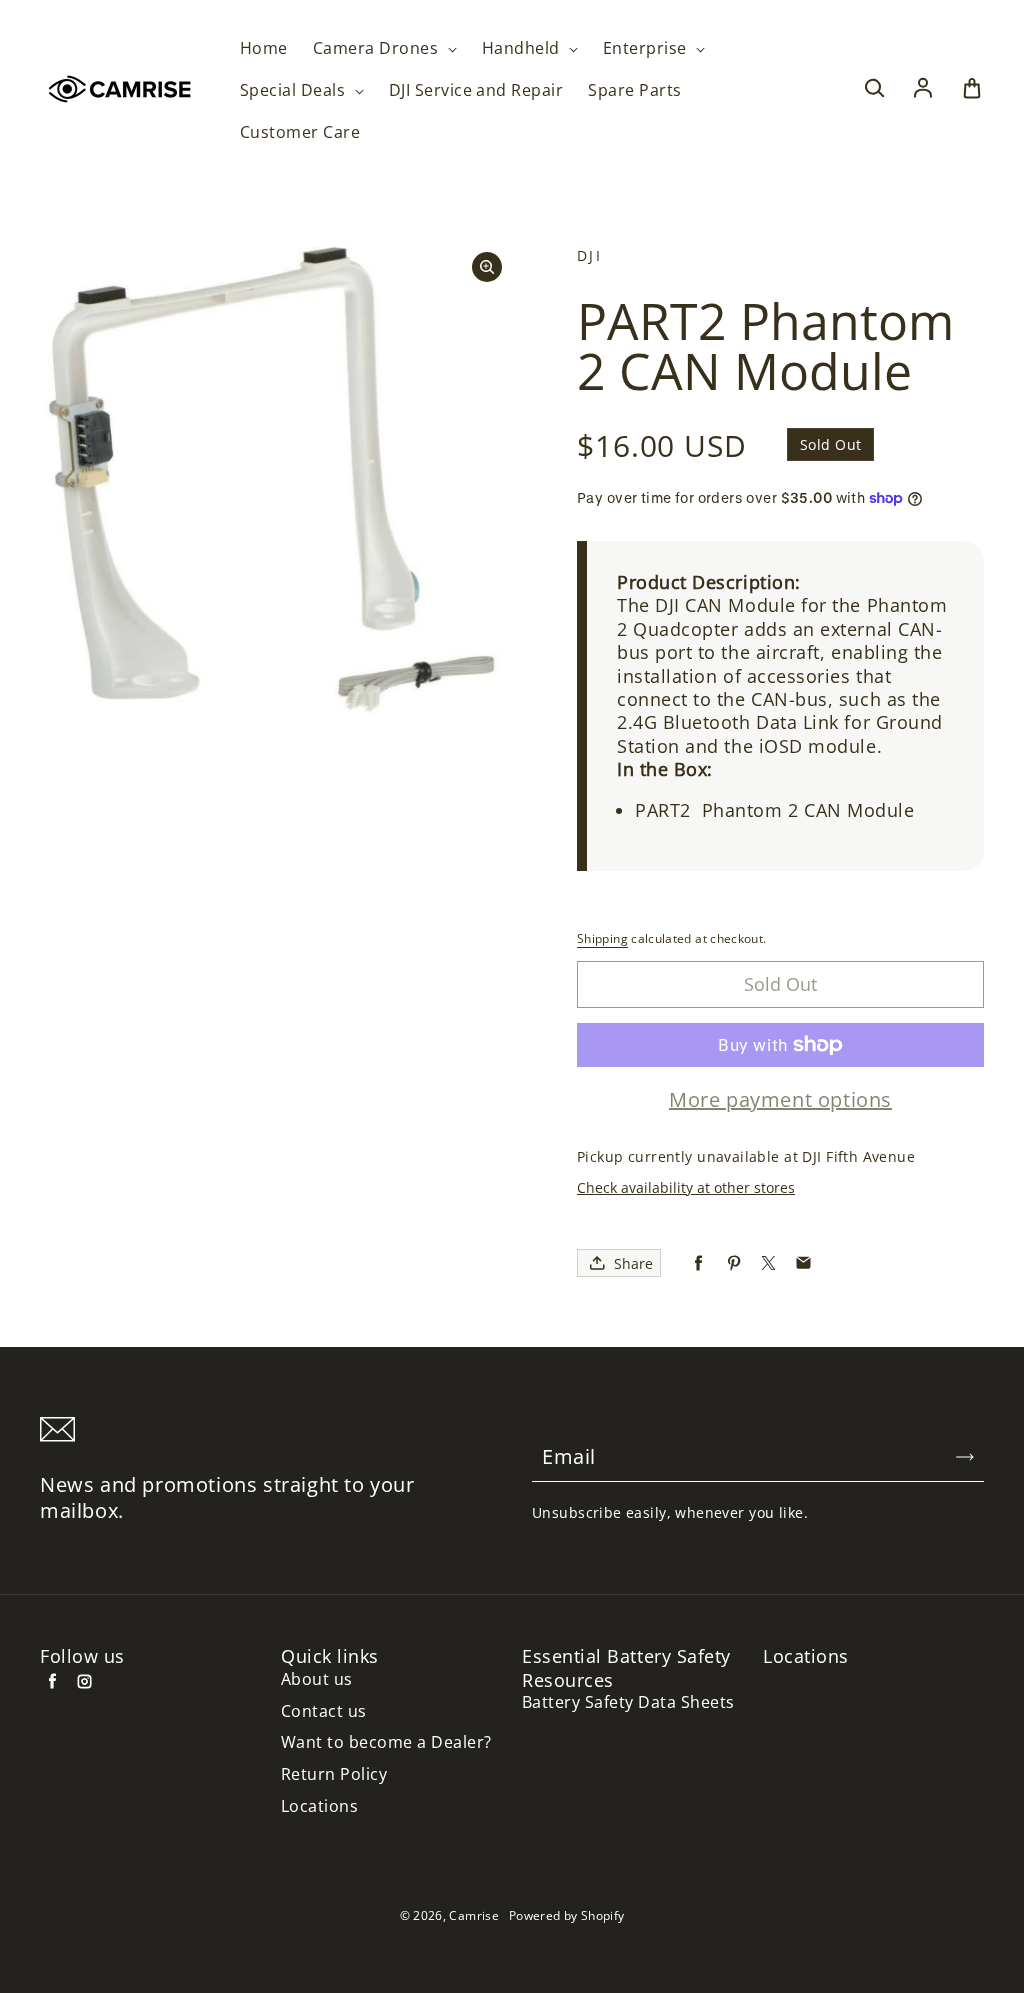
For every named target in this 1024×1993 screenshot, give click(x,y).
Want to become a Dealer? (386, 1742)
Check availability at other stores (686, 1187)
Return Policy (334, 1774)
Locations (319, 1806)
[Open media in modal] (487, 267)
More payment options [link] (780, 1100)
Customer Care (300, 132)
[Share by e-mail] (803, 1263)
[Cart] (972, 89)
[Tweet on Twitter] (768, 1263)
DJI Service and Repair (476, 90)
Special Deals (295, 90)
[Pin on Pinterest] (733, 1263)
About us (317, 1679)
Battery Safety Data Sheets (628, 1702)
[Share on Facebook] (698, 1263)
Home (264, 48)
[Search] (874, 89)
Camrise (474, 1915)
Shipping (602, 938)
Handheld (523, 48)
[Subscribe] (965, 1457)
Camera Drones (378, 48)
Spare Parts (634, 90)
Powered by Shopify (566, 1915)
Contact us (324, 1711)
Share (633, 1263)
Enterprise (647, 48)
